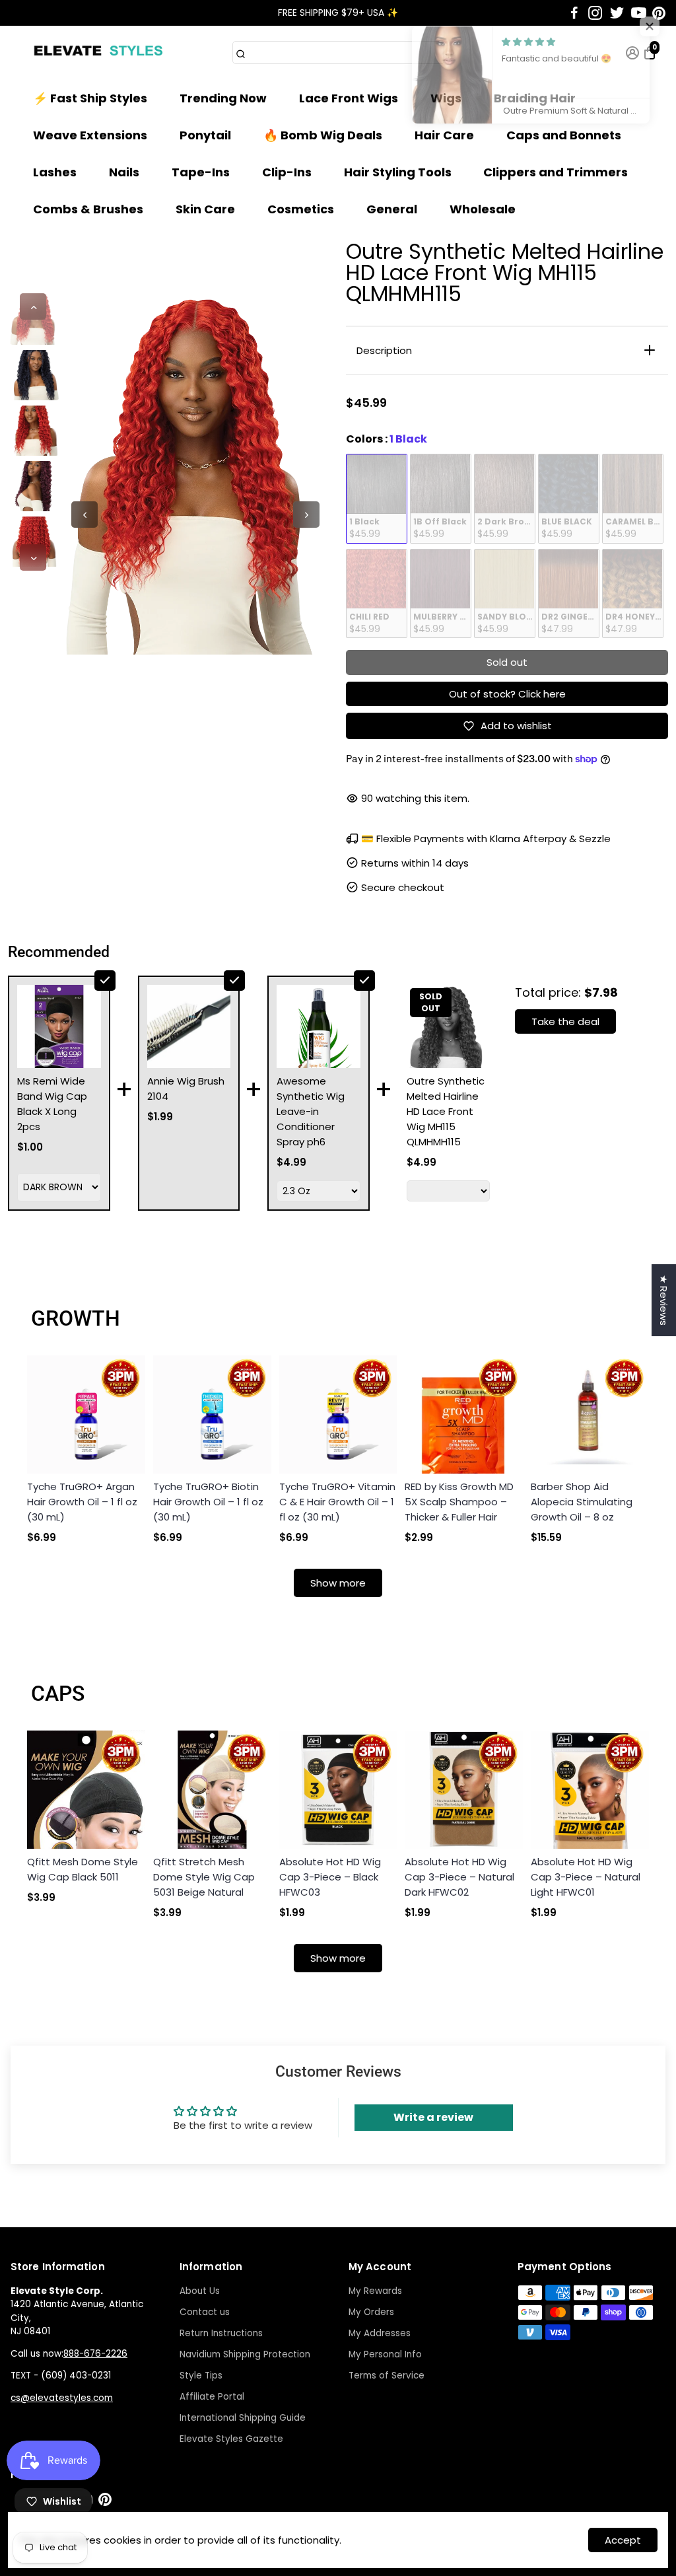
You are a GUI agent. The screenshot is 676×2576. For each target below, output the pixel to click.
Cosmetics (301, 209)
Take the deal (565, 1021)
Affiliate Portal (212, 2397)
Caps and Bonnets (564, 135)
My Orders (371, 2312)
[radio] (377, 499)
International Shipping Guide (243, 2418)
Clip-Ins (287, 172)
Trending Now (223, 98)
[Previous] (33, 306)
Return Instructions (221, 2333)
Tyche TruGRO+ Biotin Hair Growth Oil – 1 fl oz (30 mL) (208, 1502)
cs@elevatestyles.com (62, 2398)
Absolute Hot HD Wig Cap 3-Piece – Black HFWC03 (330, 1877)
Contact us (205, 2312)
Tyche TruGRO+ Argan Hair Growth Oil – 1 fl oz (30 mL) (82, 1502)
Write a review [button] (433, 2117)
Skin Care (205, 209)
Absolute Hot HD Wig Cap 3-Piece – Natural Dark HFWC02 (459, 1877)
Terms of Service (387, 2376)
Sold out (507, 662)
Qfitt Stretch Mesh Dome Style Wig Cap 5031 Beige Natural (204, 1877)
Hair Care (444, 135)
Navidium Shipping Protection (245, 2354)
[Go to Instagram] (595, 13)
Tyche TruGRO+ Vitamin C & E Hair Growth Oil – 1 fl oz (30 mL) (337, 1502)
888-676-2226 (95, 2354)
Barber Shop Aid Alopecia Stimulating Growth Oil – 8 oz (582, 1502)
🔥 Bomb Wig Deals (323, 135)
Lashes (55, 172)
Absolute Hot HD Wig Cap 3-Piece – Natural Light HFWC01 (586, 1877)
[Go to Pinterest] (659, 13)
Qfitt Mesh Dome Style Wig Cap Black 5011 (83, 1869)
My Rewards (375, 2291)
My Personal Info (385, 2354)
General (392, 209)
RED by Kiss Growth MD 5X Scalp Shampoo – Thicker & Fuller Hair (459, 1502)
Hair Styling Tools (398, 172)
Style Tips (201, 2376)
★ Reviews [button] (664, 1300)
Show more (338, 1583)
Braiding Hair (535, 98)
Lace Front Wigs (349, 98)
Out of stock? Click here (507, 694)
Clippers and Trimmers (556, 172)
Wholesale (483, 209)
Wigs (446, 98)
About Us (200, 2291)
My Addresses (380, 2333)
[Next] (33, 557)
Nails (124, 172)
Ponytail (205, 135)
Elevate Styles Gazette (231, 2439)
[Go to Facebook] (574, 13)
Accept (623, 2540)
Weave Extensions (90, 135)
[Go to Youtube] (639, 13)
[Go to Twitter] (617, 13)
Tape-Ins (201, 172)
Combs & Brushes (88, 209)
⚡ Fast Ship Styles (90, 98)
